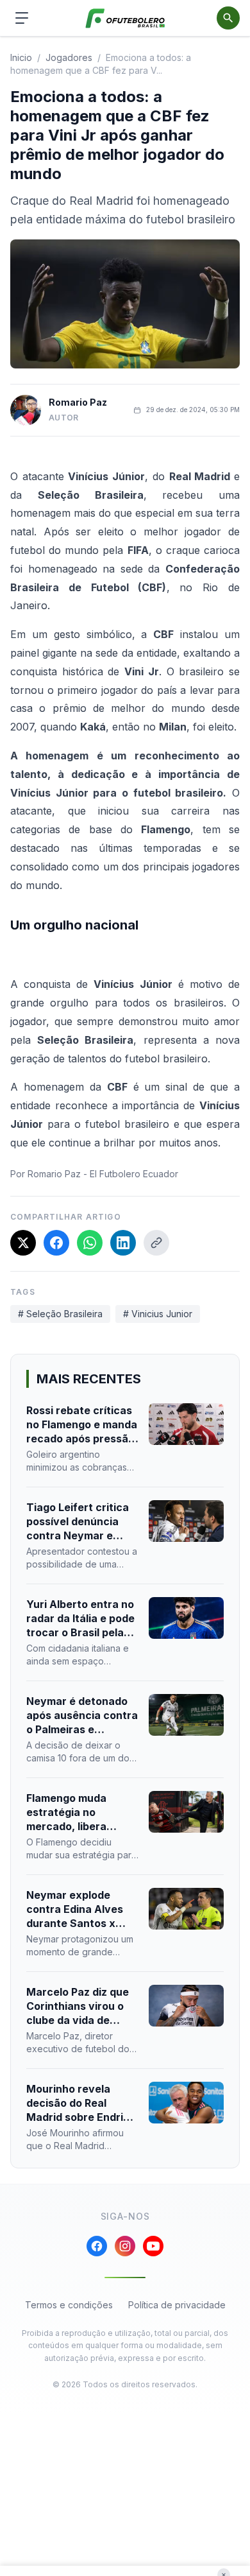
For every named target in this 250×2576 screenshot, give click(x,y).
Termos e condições (69, 2305)
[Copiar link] (156, 1243)
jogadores (69, 57)
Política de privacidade (177, 2305)
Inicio (21, 57)
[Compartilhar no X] (23, 1243)
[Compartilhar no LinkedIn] (123, 1243)
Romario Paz (78, 402)
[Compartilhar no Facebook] (56, 1243)
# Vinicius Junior (158, 1314)
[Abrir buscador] (228, 18)
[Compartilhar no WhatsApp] (90, 1243)
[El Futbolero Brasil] (125, 18)
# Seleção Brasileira (60, 1314)
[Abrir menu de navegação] (22, 18)
